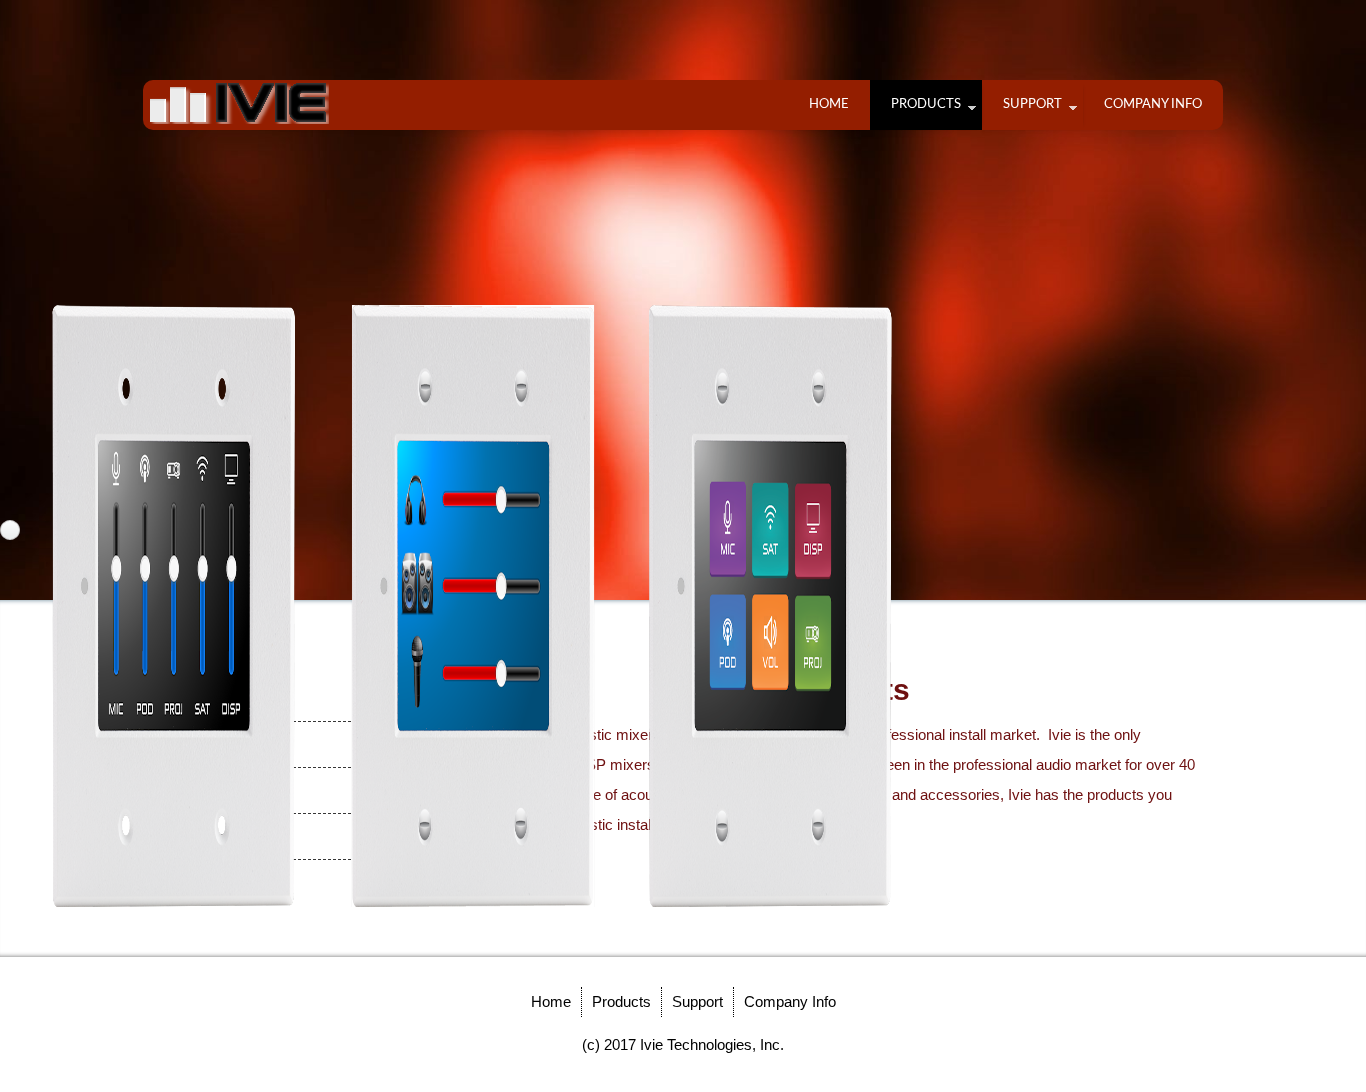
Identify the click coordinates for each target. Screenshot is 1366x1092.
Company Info (1153, 104)
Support (1032, 104)
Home (829, 104)
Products (926, 104)
